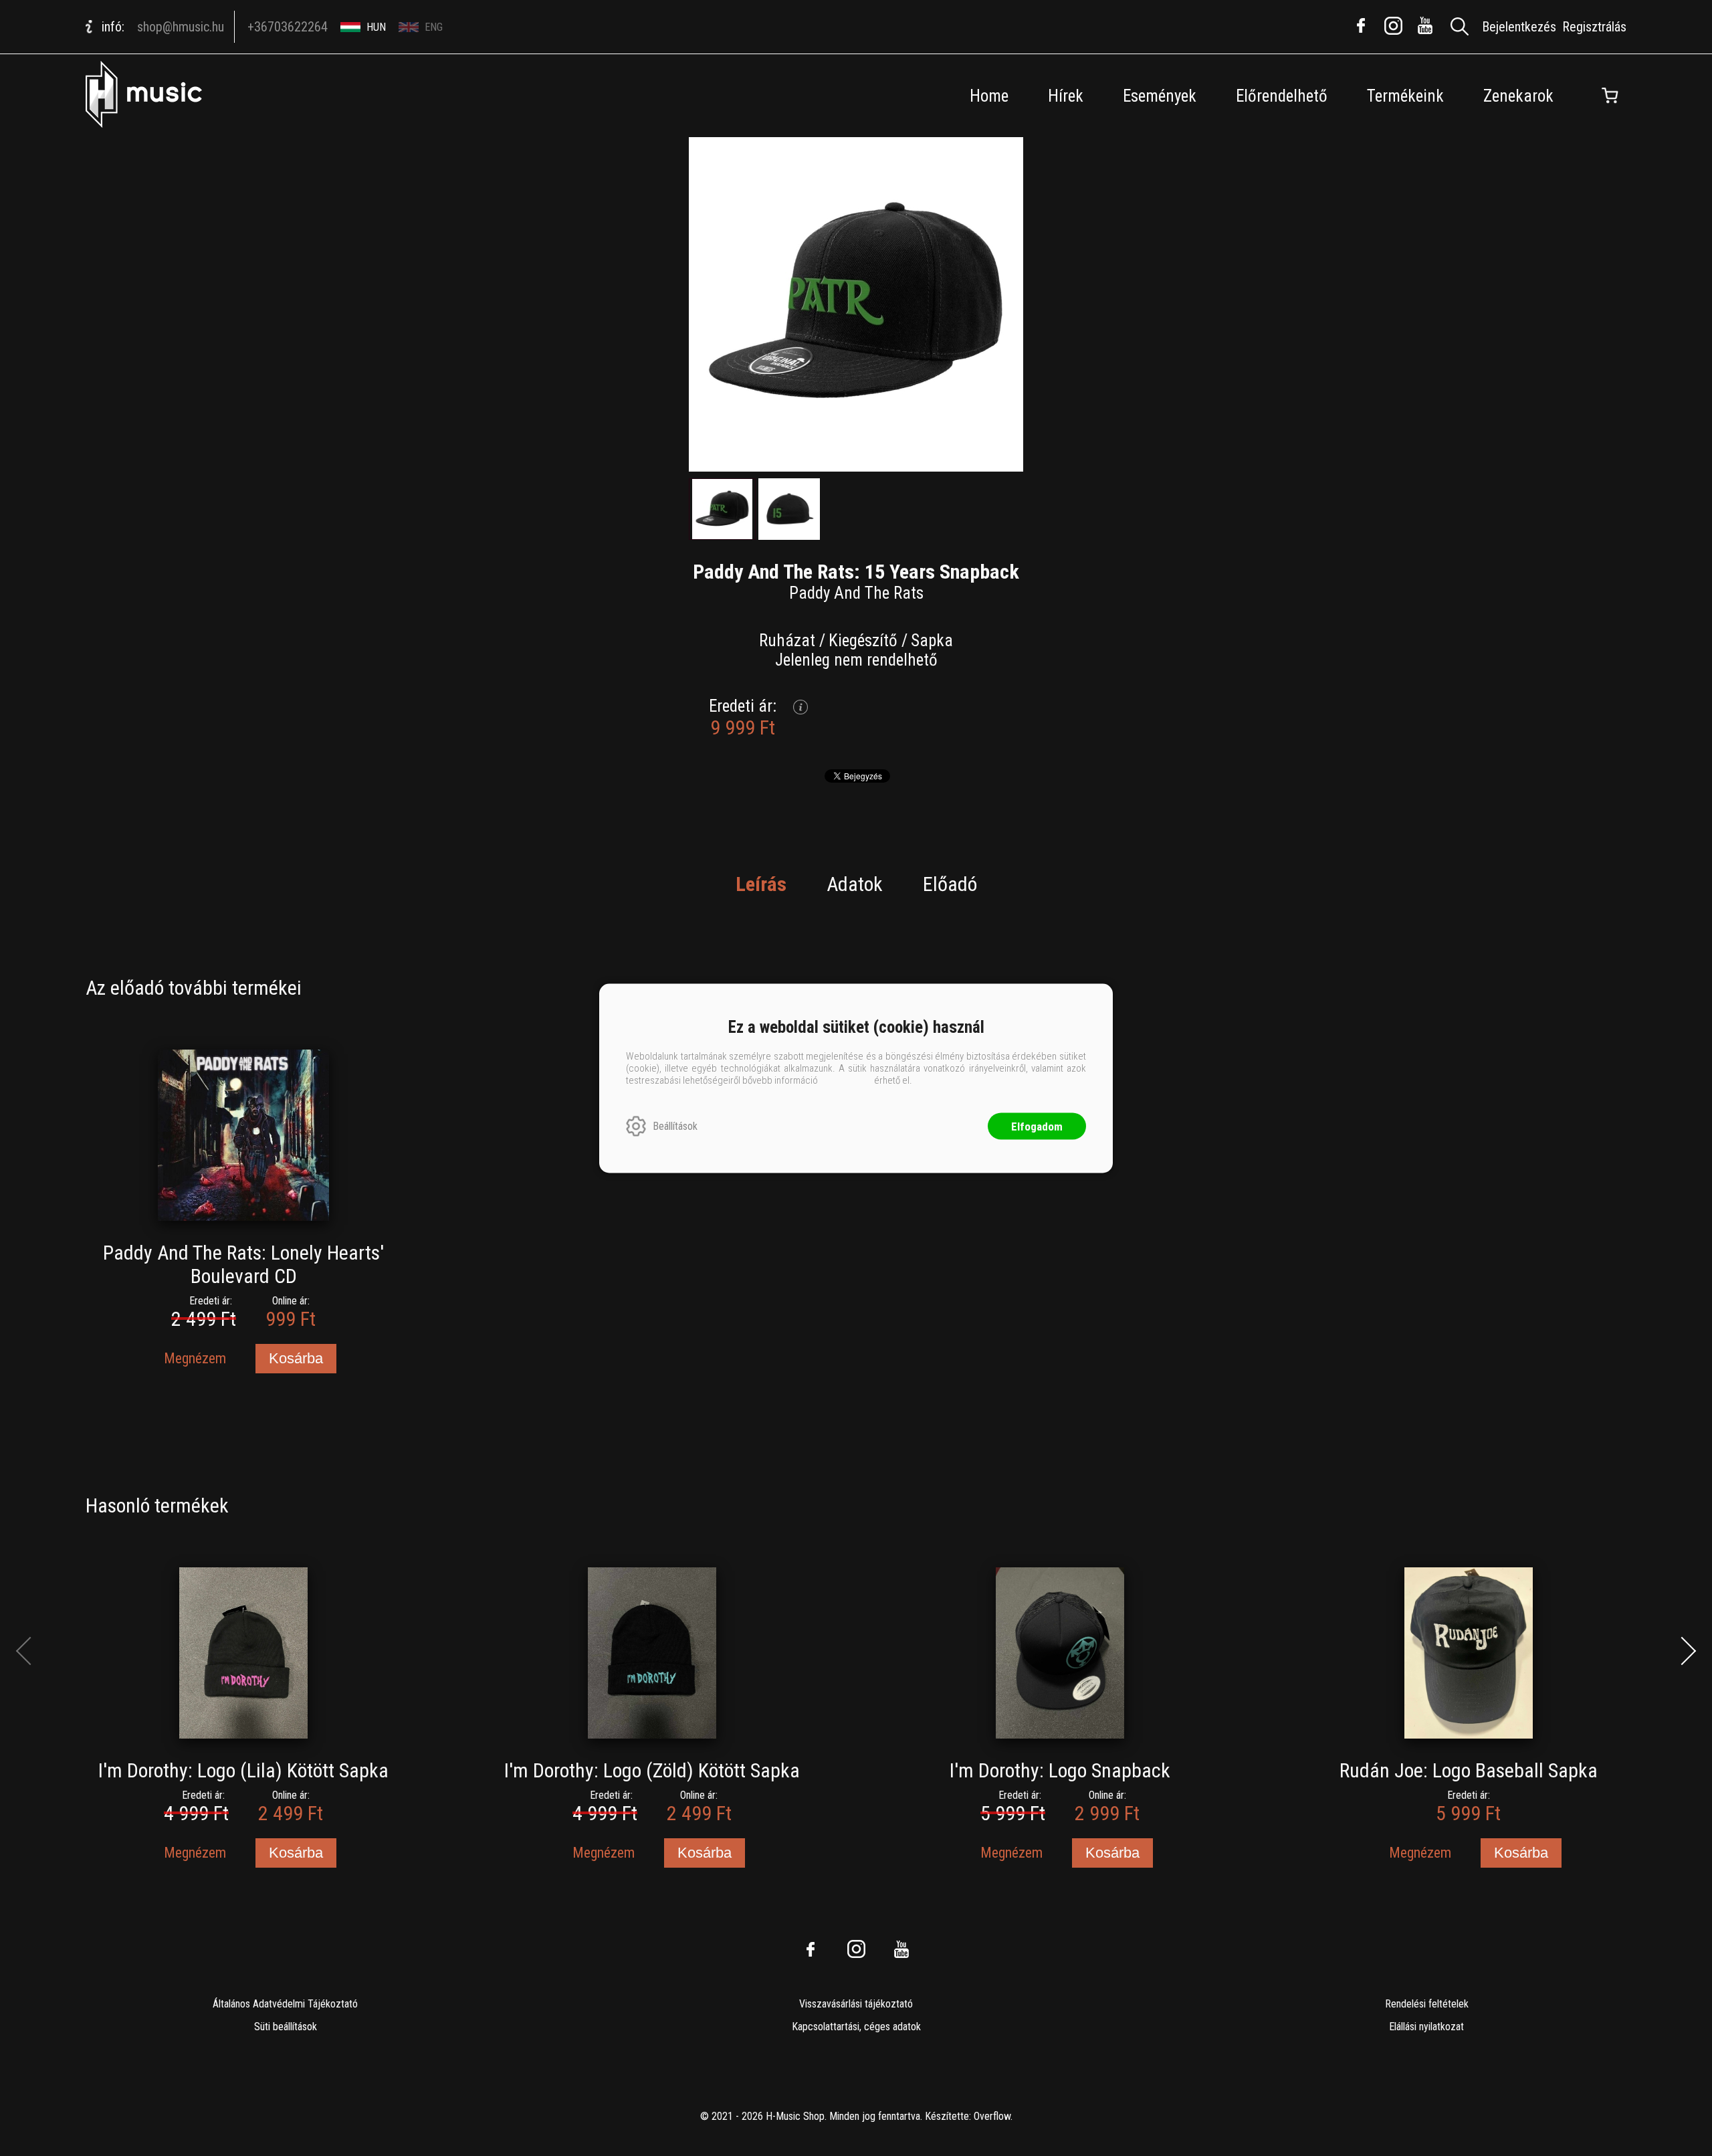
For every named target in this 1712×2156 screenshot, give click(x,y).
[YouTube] (1425, 25)
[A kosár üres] (1610, 96)
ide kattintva (846, 1080)
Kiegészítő (863, 641)
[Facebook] (1361, 25)
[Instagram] (1393, 25)
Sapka (932, 641)
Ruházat (787, 641)
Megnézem (195, 1358)
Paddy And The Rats (856, 593)
